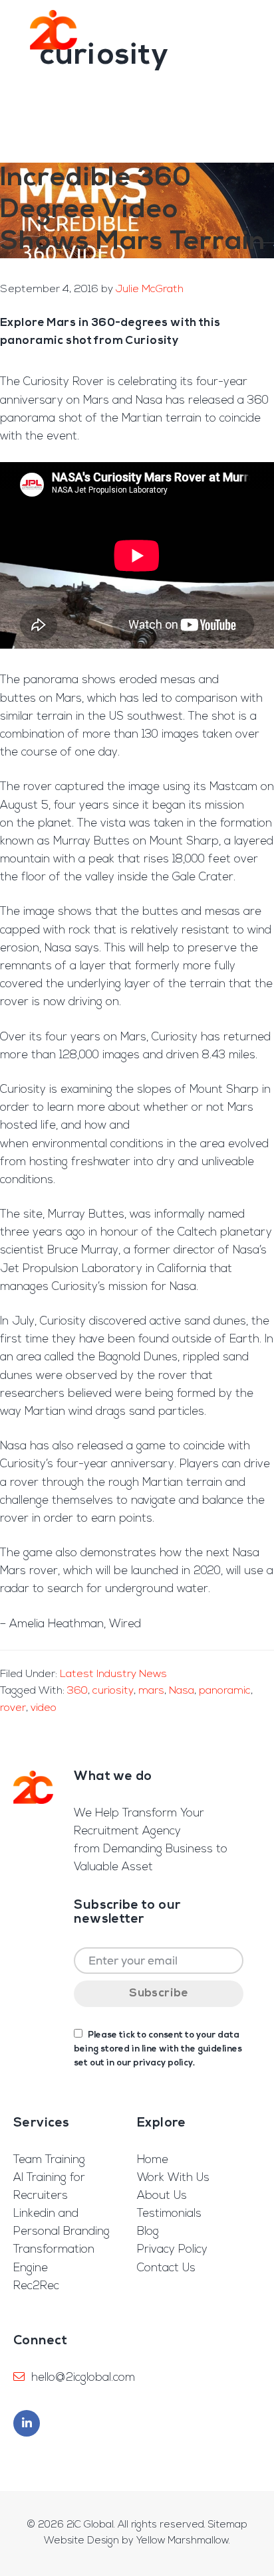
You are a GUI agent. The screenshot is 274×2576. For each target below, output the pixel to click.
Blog (148, 2232)
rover (13, 1708)
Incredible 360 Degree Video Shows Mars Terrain (133, 210)
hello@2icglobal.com (83, 2378)
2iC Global (54, 30)
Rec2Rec (36, 2286)
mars (151, 1691)
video (44, 1708)
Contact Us (166, 2268)
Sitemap (228, 2525)
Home (153, 2160)
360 (77, 1691)
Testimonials (169, 2214)
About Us (162, 2196)
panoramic (225, 1691)
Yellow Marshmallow (183, 2541)
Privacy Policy (172, 2250)
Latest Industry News (113, 1674)
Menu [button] (243, 30)
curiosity (113, 1691)
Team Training (49, 2160)
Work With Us (173, 2178)
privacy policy (163, 2063)
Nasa (182, 1691)
